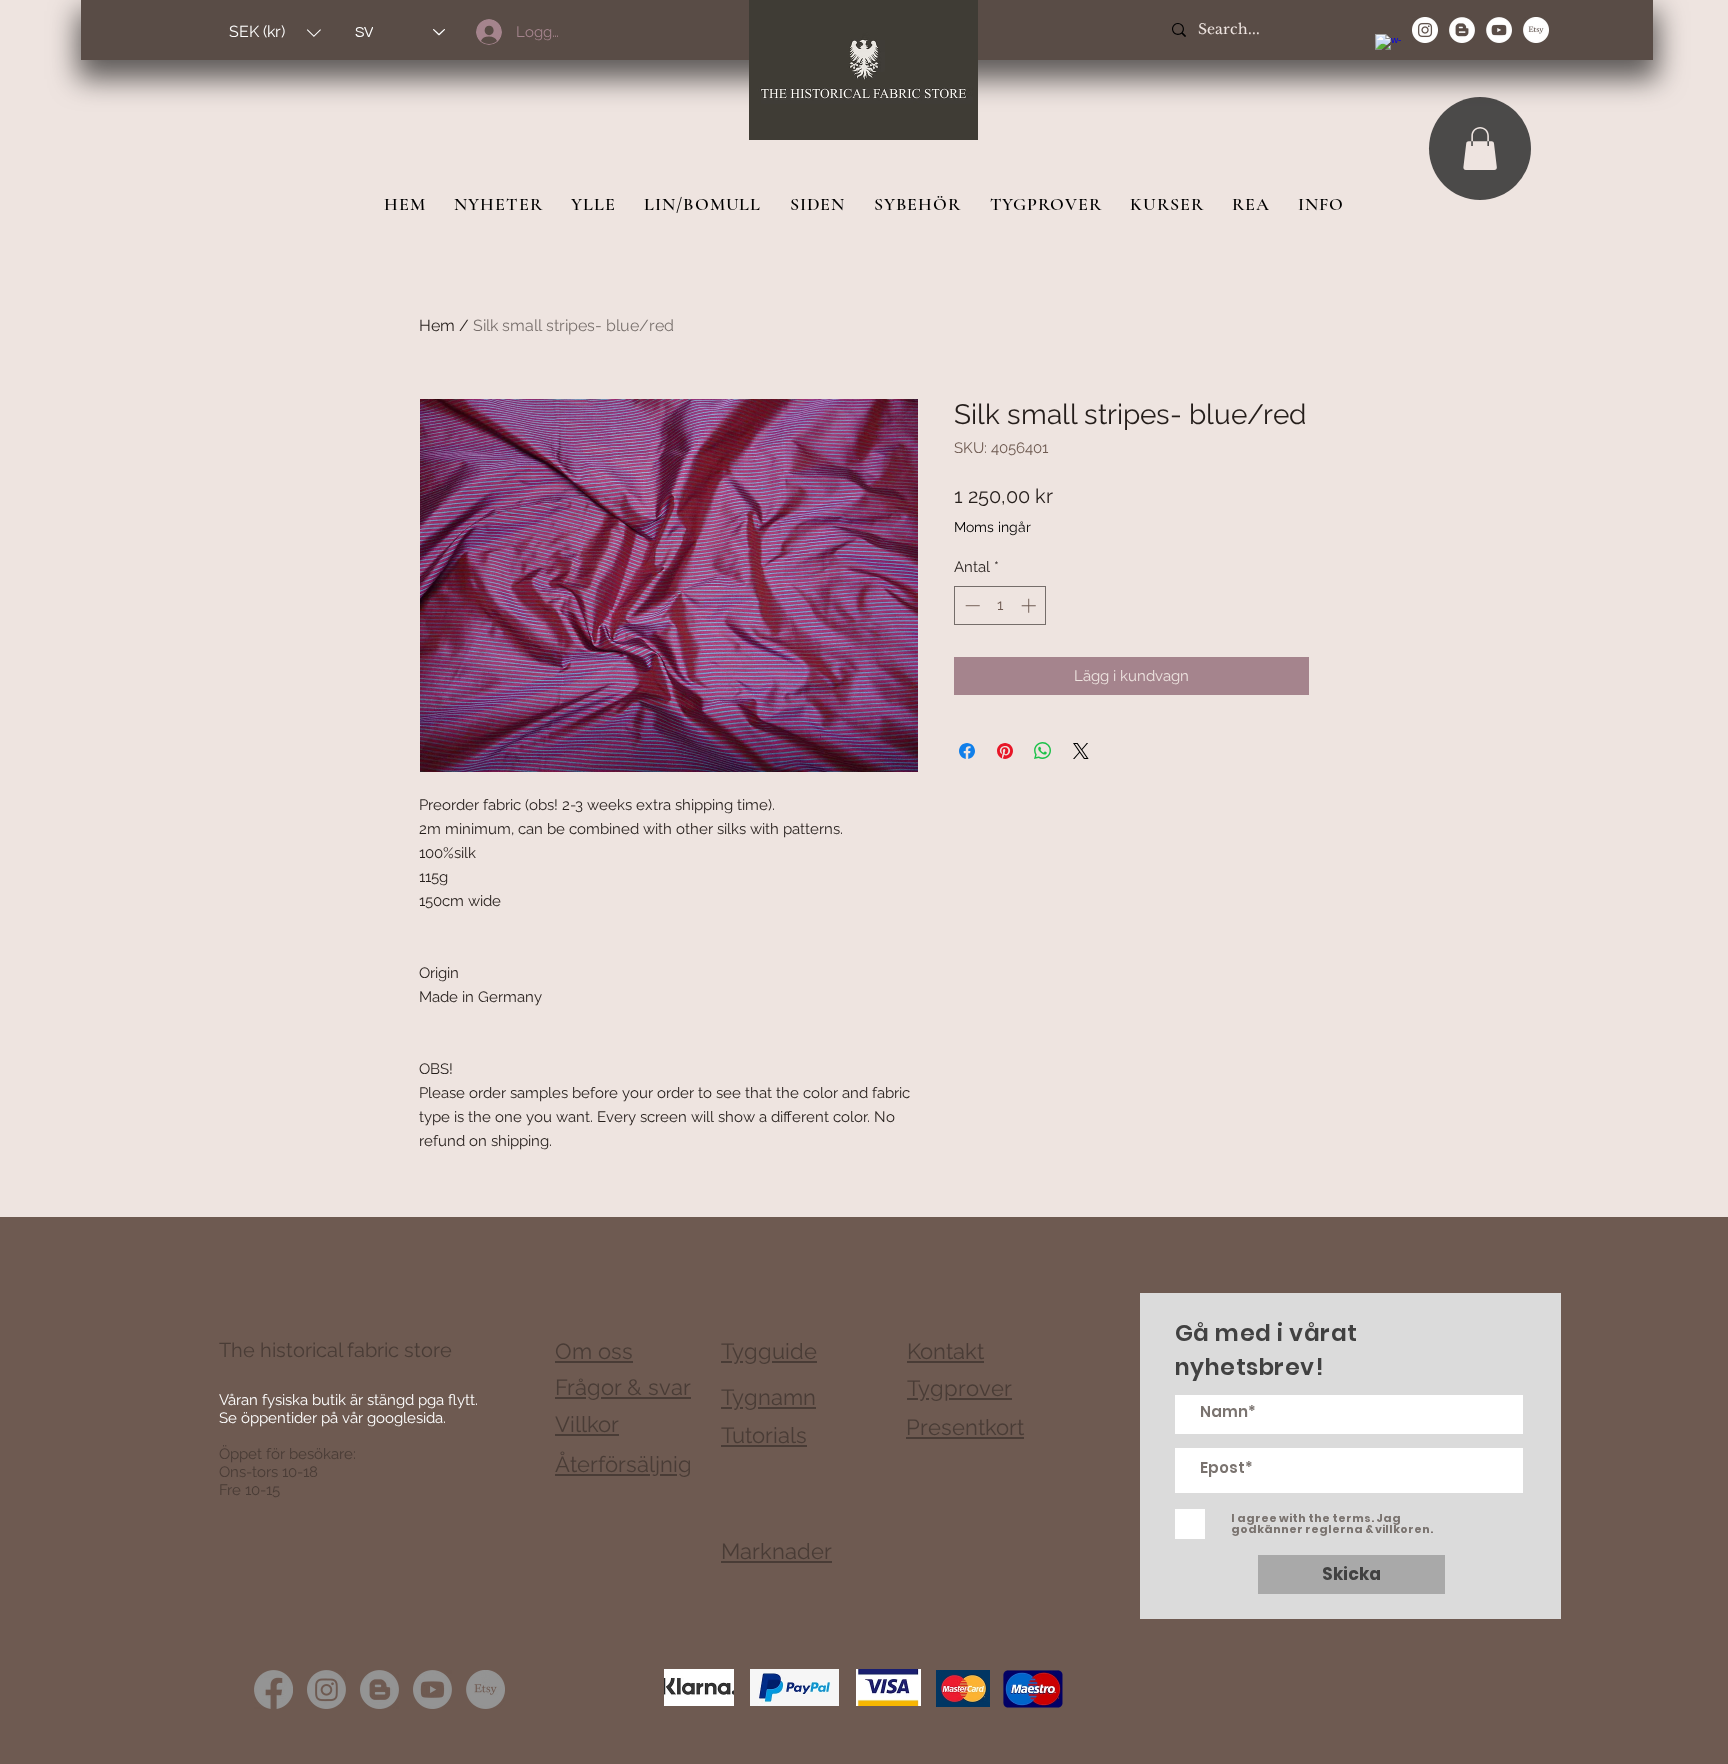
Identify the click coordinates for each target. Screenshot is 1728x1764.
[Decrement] (970, 605)
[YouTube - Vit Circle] (1499, 30)
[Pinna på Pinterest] (1005, 751)
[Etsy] (1536, 30)
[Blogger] (379, 1689)
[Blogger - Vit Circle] (1462, 30)
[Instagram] (326, 1689)
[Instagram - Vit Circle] (1425, 30)
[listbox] (275, 32)
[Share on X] (1081, 751)
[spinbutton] (1000, 605)
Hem (437, 325)
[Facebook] (273, 1689)
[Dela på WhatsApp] (1043, 751)
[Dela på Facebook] (967, 751)
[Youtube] (432, 1689)
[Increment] (1030, 605)
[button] (275, 32)
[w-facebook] (1388, 47)
